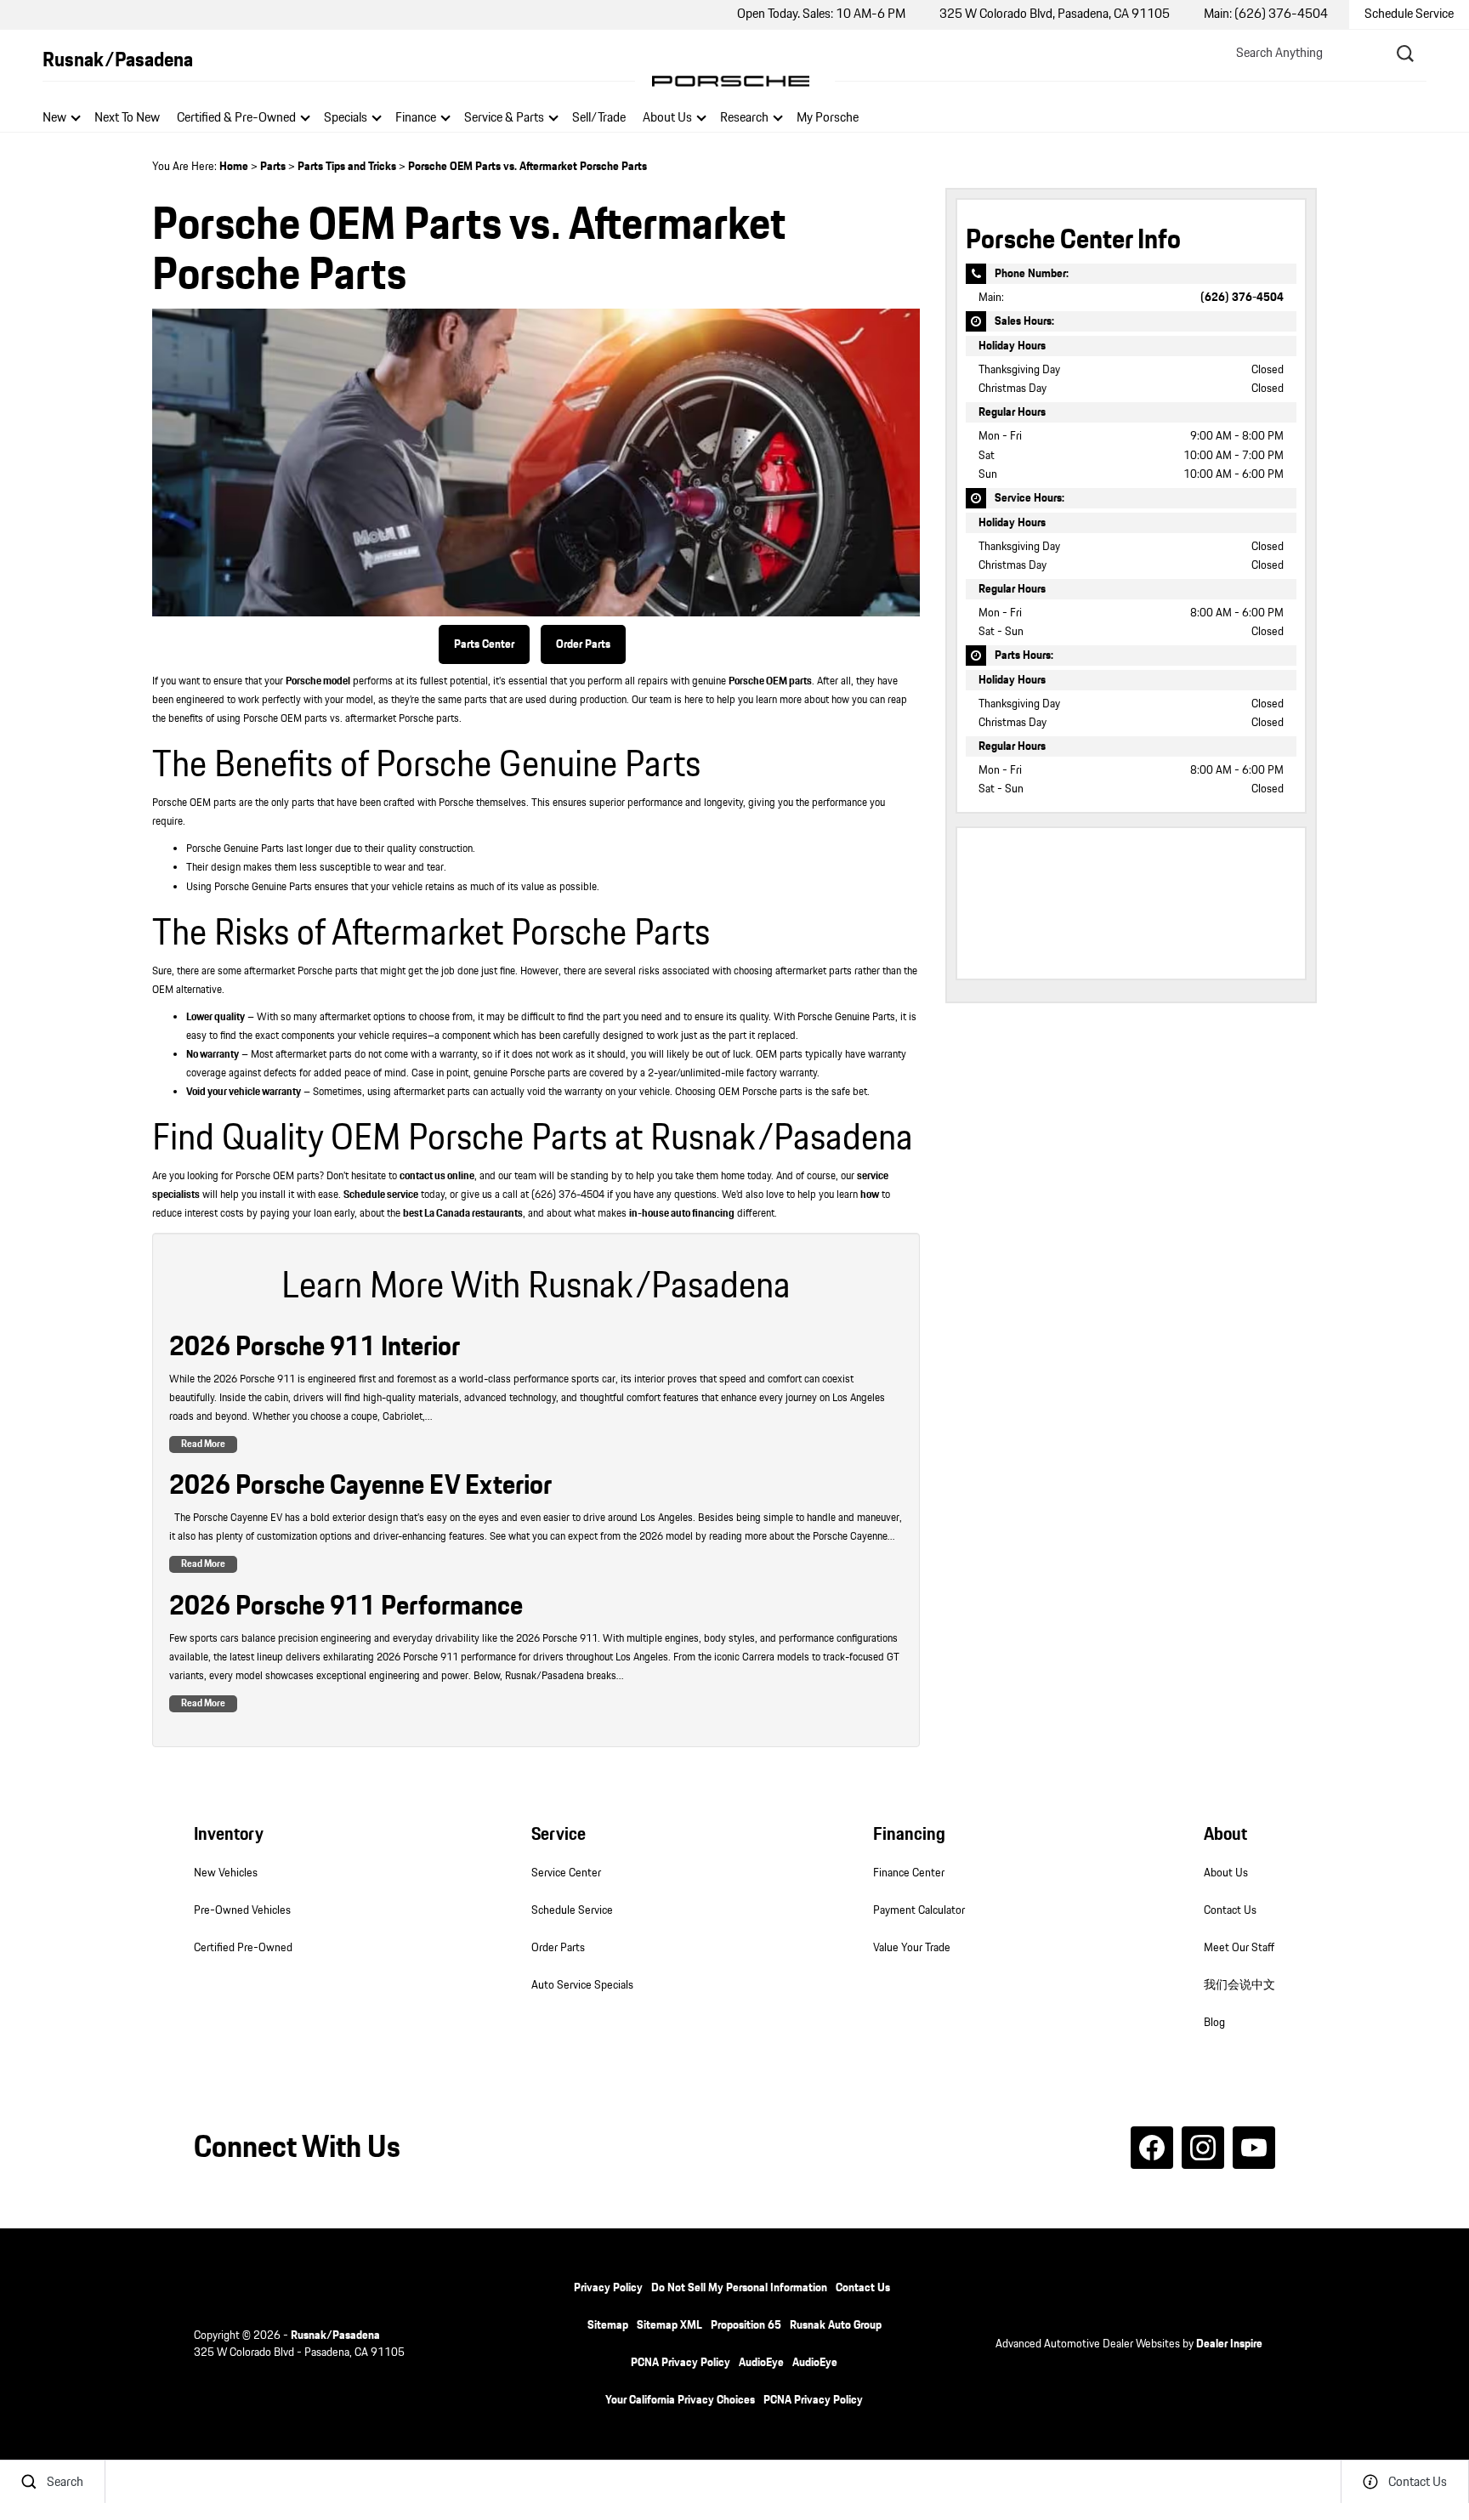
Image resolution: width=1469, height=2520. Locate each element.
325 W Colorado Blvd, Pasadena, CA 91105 (1055, 14)
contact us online (437, 1176)
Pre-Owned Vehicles (242, 1910)
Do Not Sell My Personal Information (739, 2288)
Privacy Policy (608, 2288)
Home (234, 167)
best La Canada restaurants (463, 1214)
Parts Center (484, 644)
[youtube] (1254, 2148)
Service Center (566, 1873)
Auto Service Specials (582, 1985)
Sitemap (608, 2325)
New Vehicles (226, 1873)
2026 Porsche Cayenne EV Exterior (360, 1486)
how (870, 1195)
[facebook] (1152, 2148)
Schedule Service (572, 1910)
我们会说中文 (1239, 1985)
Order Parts (583, 644)
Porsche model (318, 681)
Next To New (127, 118)
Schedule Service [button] (1409, 14)
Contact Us (1230, 1910)
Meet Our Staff (1239, 1948)
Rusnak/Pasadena (335, 2336)
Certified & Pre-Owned (236, 118)
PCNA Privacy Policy (681, 2363)
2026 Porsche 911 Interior (315, 1347)
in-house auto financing (682, 1214)
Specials (346, 118)
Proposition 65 (746, 2325)
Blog (1214, 2023)
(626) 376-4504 (1242, 298)
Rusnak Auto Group (836, 2325)
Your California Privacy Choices (680, 2400)
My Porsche (828, 118)
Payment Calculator (919, 1910)
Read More (203, 1444)
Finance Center (909, 1873)
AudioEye (761, 2363)
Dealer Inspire (1229, 2344)
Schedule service (381, 1195)
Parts (273, 167)
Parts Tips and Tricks (347, 167)
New (54, 118)
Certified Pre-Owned (243, 1948)
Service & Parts (504, 118)
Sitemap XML (669, 2325)
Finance (416, 118)
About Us (667, 118)
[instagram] (1203, 2148)
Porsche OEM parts (770, 681)
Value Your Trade (912, 1948)
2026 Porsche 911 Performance (346, 1606)
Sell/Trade (599, 118)
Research (744, 119)
